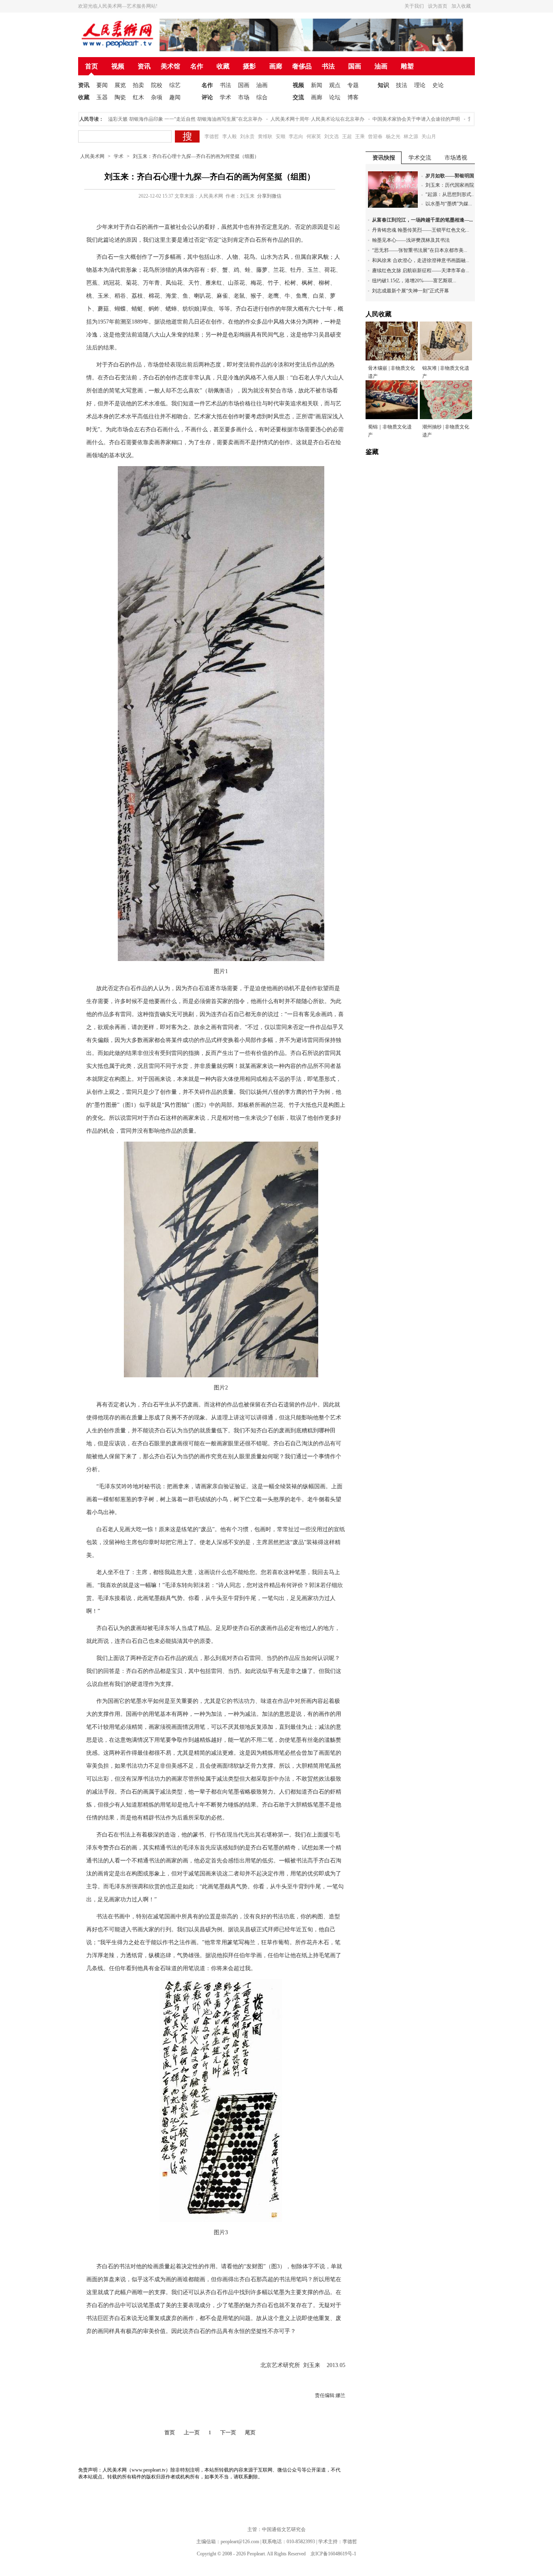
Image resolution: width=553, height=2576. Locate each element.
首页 (91, 66)
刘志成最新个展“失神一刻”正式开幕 (410, 291)
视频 (118, 66)
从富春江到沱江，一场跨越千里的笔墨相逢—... (422, 220)
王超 (347, 136)
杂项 (157, 97)
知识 (383, 85)
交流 (298, 97)
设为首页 (438, 6)
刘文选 (332, 136)
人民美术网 (92, 156)
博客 (353, 97)
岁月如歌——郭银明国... (452, 176)
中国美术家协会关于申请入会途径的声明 (389, 119)
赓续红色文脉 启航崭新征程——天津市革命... (421, 271)
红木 (138, 97)
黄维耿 (265, 136)
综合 (262, 97)
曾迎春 (375, 136)
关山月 (429, 136)
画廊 (276, 66)
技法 (402, 85)
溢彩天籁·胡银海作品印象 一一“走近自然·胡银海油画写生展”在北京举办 (158, 119)
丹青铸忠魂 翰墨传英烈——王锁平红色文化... (421, 230)
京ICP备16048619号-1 (333, 2554)
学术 (225, 97)
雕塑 (407, 66)
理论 (420, 85)
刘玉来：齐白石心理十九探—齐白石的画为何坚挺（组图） (196, 156)
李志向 (296, 136)
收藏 (223, 66)
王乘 (360, 136)
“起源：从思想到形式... (450, 194)
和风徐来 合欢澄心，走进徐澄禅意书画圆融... (421, 260)
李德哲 (212, 136)
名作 (197, 66)
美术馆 (170, 66)
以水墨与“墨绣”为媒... (449, 204)
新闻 (317, 85)
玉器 (102, 97)
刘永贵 (247, 136)
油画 (381, 66)
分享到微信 (269, 196)
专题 (353, 85)
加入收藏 (461, 6)
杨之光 (393, 136)
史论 (438, 85)
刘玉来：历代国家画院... (452, 185)
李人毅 (230, 136)
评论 (207, 97)
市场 (244, 97)
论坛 (335, 97)
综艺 (175, 85)
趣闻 (175, 97)
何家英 (314, 136)
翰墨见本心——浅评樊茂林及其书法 (411, 240)
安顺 (281, 136)
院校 (157, 85)
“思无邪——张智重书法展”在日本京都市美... (420, 250)
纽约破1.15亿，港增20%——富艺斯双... (414, 281)
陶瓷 (120, 97)
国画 (355, 66)
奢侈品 (302, 66)
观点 (335, 85)
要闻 (102, 85)
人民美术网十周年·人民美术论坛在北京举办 (290, 119)
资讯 (144, 66)
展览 (120, 85)
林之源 (411, 136)
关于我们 (414, 6)
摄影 (249, 66)
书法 (328, 66)
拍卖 (138, 85)
